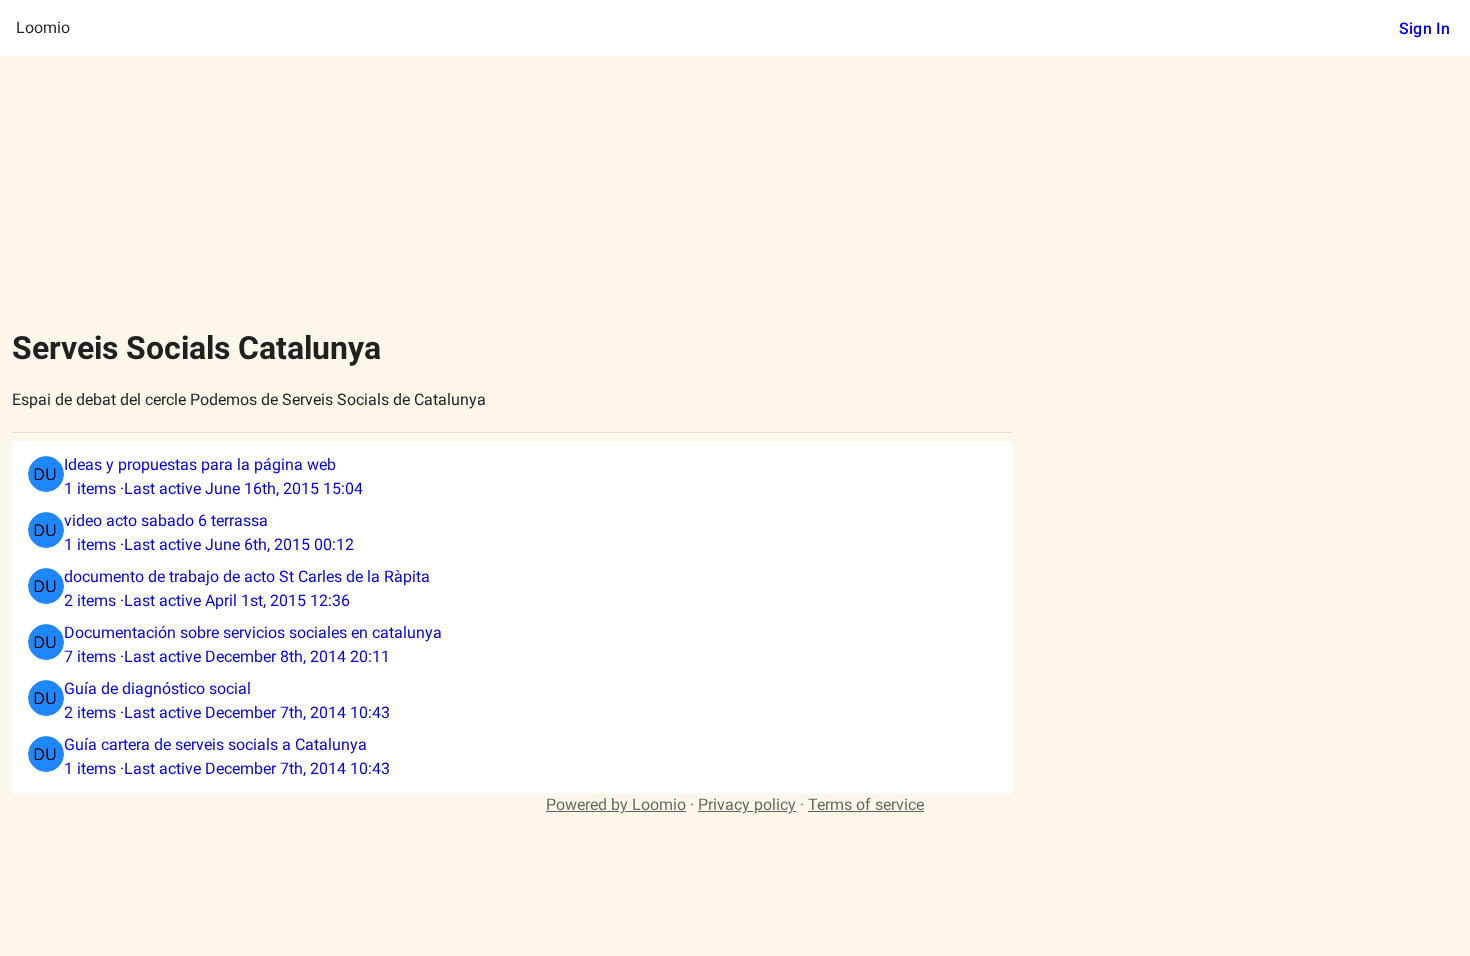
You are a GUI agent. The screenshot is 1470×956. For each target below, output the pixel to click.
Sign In (1424, 28)
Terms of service (866, 804)
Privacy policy (747, 804)
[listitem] (512, 477)
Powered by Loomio (616, 804)
